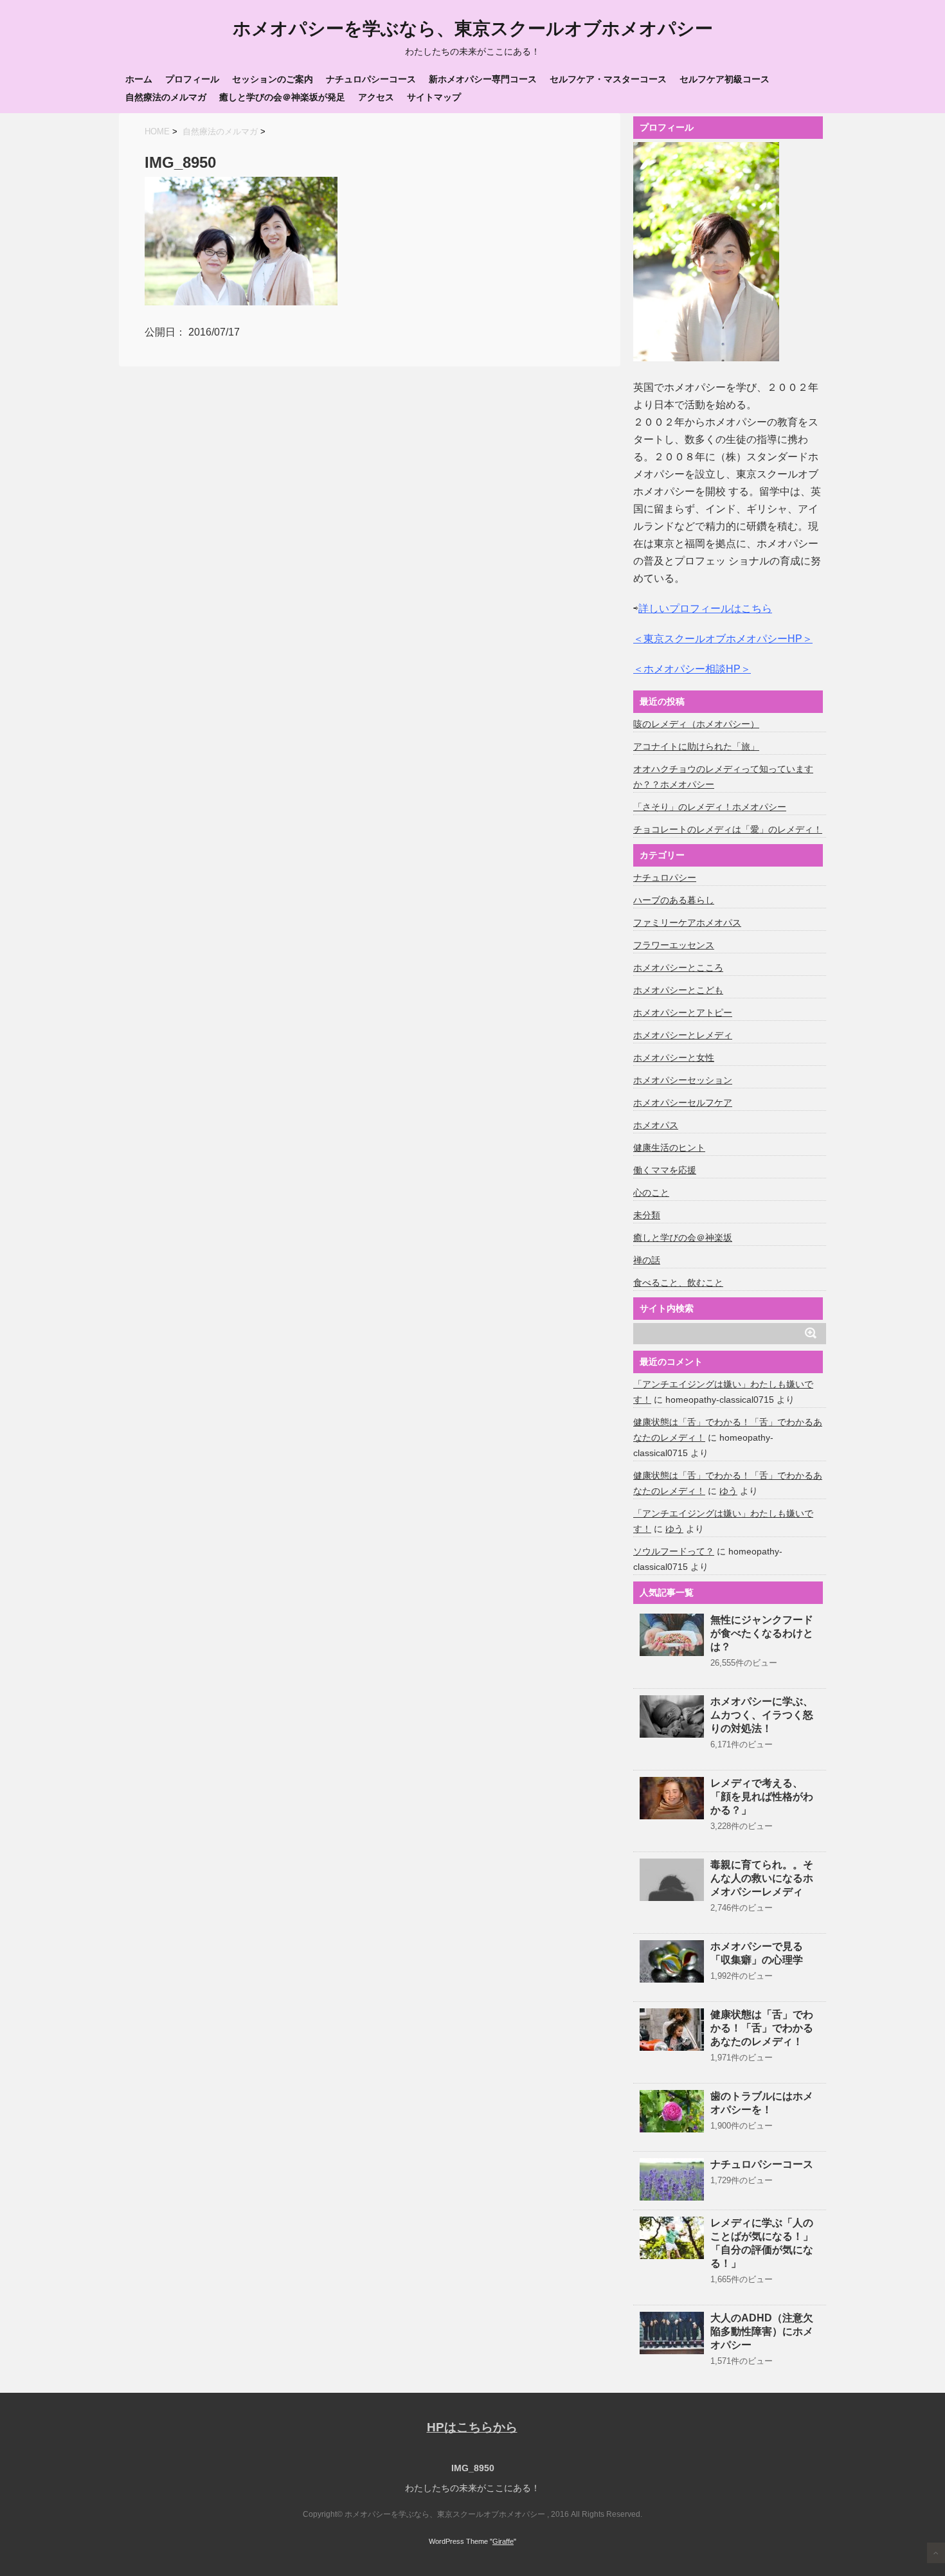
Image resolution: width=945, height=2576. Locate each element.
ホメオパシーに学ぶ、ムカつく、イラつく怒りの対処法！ (762, 1715)
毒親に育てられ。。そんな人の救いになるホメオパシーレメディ (762, 1878)
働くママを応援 (665, 1170)
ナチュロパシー (665, 878)
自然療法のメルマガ (166, 97)
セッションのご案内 (273, 79)
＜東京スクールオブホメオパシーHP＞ (723, 639)
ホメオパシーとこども (678, 990)
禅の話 (647, 1260)
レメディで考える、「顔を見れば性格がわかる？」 (762, 1797)
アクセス (376, 97)
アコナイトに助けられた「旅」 (696, 746)
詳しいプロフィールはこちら (705, 608)
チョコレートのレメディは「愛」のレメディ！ (728, 829)
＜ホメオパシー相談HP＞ (692, 669)
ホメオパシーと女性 (674, 1058)
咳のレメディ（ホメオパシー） (696, 724)
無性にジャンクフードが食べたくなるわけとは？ (762, 1633)
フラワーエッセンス (674, 945)
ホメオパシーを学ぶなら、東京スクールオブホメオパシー (473, 29)
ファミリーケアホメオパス (687, 923)
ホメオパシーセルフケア (683, 1103)
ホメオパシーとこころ (678, 968)
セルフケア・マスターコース (608, 79)
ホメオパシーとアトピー (683, 1013)
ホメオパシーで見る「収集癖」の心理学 (757, 1953)
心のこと (651, 1193)
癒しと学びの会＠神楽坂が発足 (282, 97)
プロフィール (192, 79)
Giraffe (503, 2541)
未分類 (647, 1215)
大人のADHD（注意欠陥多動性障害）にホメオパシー (762, 2331)
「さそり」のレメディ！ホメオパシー (710, 807)
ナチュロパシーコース (371, 79)
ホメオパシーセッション (683, 1080)
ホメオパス (656, 1125)
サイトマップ (434, 97)
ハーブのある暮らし (674, 900)
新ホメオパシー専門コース (483, 79)
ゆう (728, 1491)
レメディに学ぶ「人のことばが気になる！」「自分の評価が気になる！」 (762, 2243)
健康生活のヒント (669, 1148)
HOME (157, 131)
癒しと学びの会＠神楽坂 (683, 1238)
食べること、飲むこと (678, 1283)
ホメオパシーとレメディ (683, 1035)
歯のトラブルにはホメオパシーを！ (762, 2103)
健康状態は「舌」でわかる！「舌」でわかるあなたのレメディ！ (762, 2028)
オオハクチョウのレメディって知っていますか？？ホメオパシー (723, 777)
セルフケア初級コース (724, 79)
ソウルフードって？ (674, 1551)
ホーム (139, 79)
